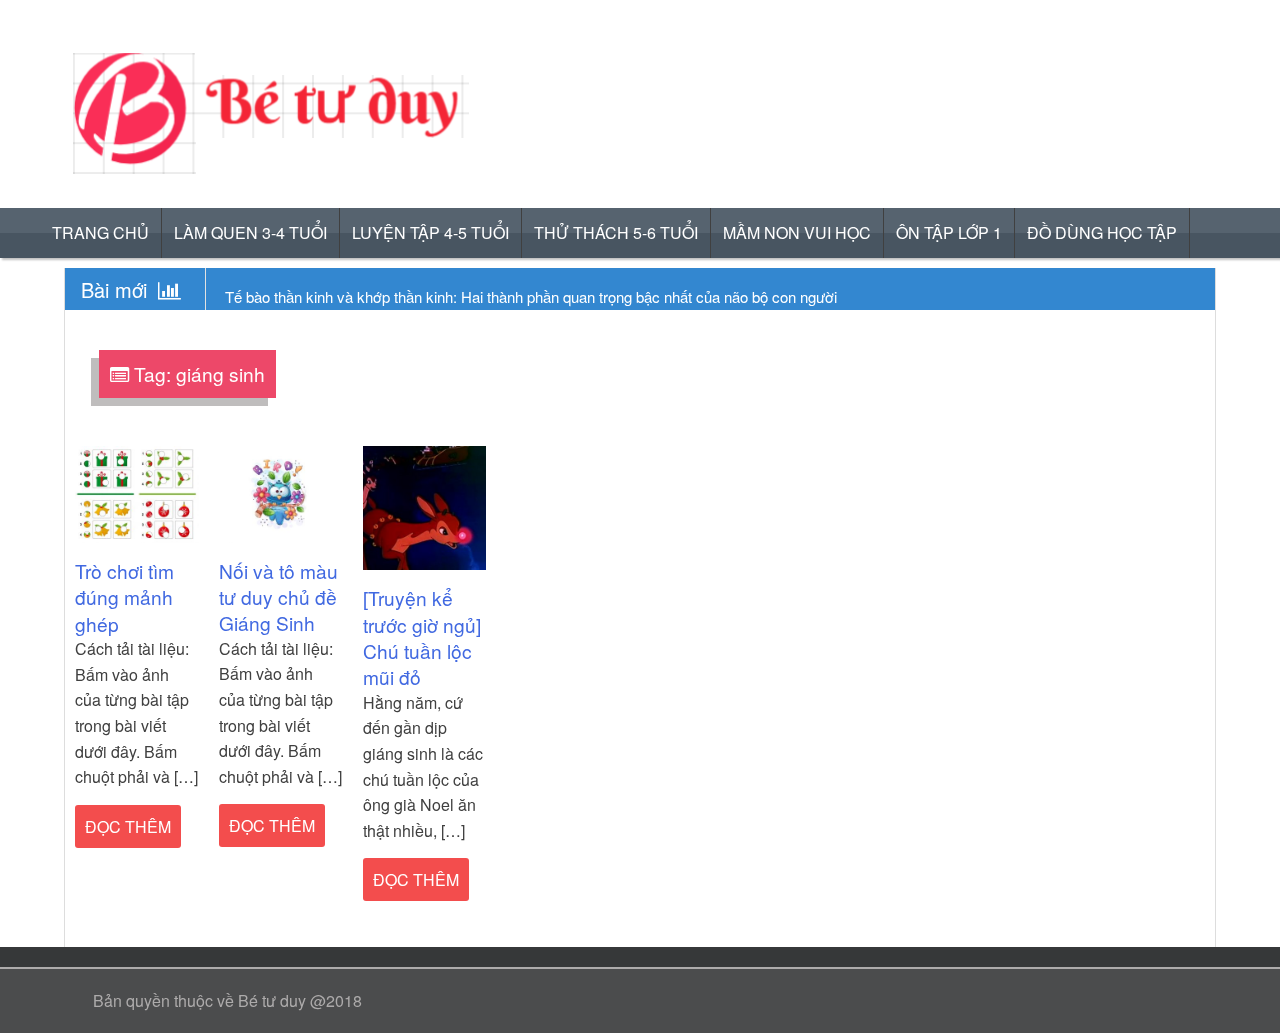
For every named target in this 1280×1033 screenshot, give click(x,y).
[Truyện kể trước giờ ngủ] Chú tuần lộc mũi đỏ (422, 637)
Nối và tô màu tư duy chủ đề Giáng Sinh (278, 597)
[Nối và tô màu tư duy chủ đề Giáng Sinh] (281, 492)
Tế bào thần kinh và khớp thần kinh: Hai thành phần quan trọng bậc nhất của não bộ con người (531, 296)
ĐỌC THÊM (128, 826)
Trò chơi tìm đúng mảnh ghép (124, 597)
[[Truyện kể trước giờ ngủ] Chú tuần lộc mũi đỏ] (425, 506)
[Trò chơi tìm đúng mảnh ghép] (137, 492)
